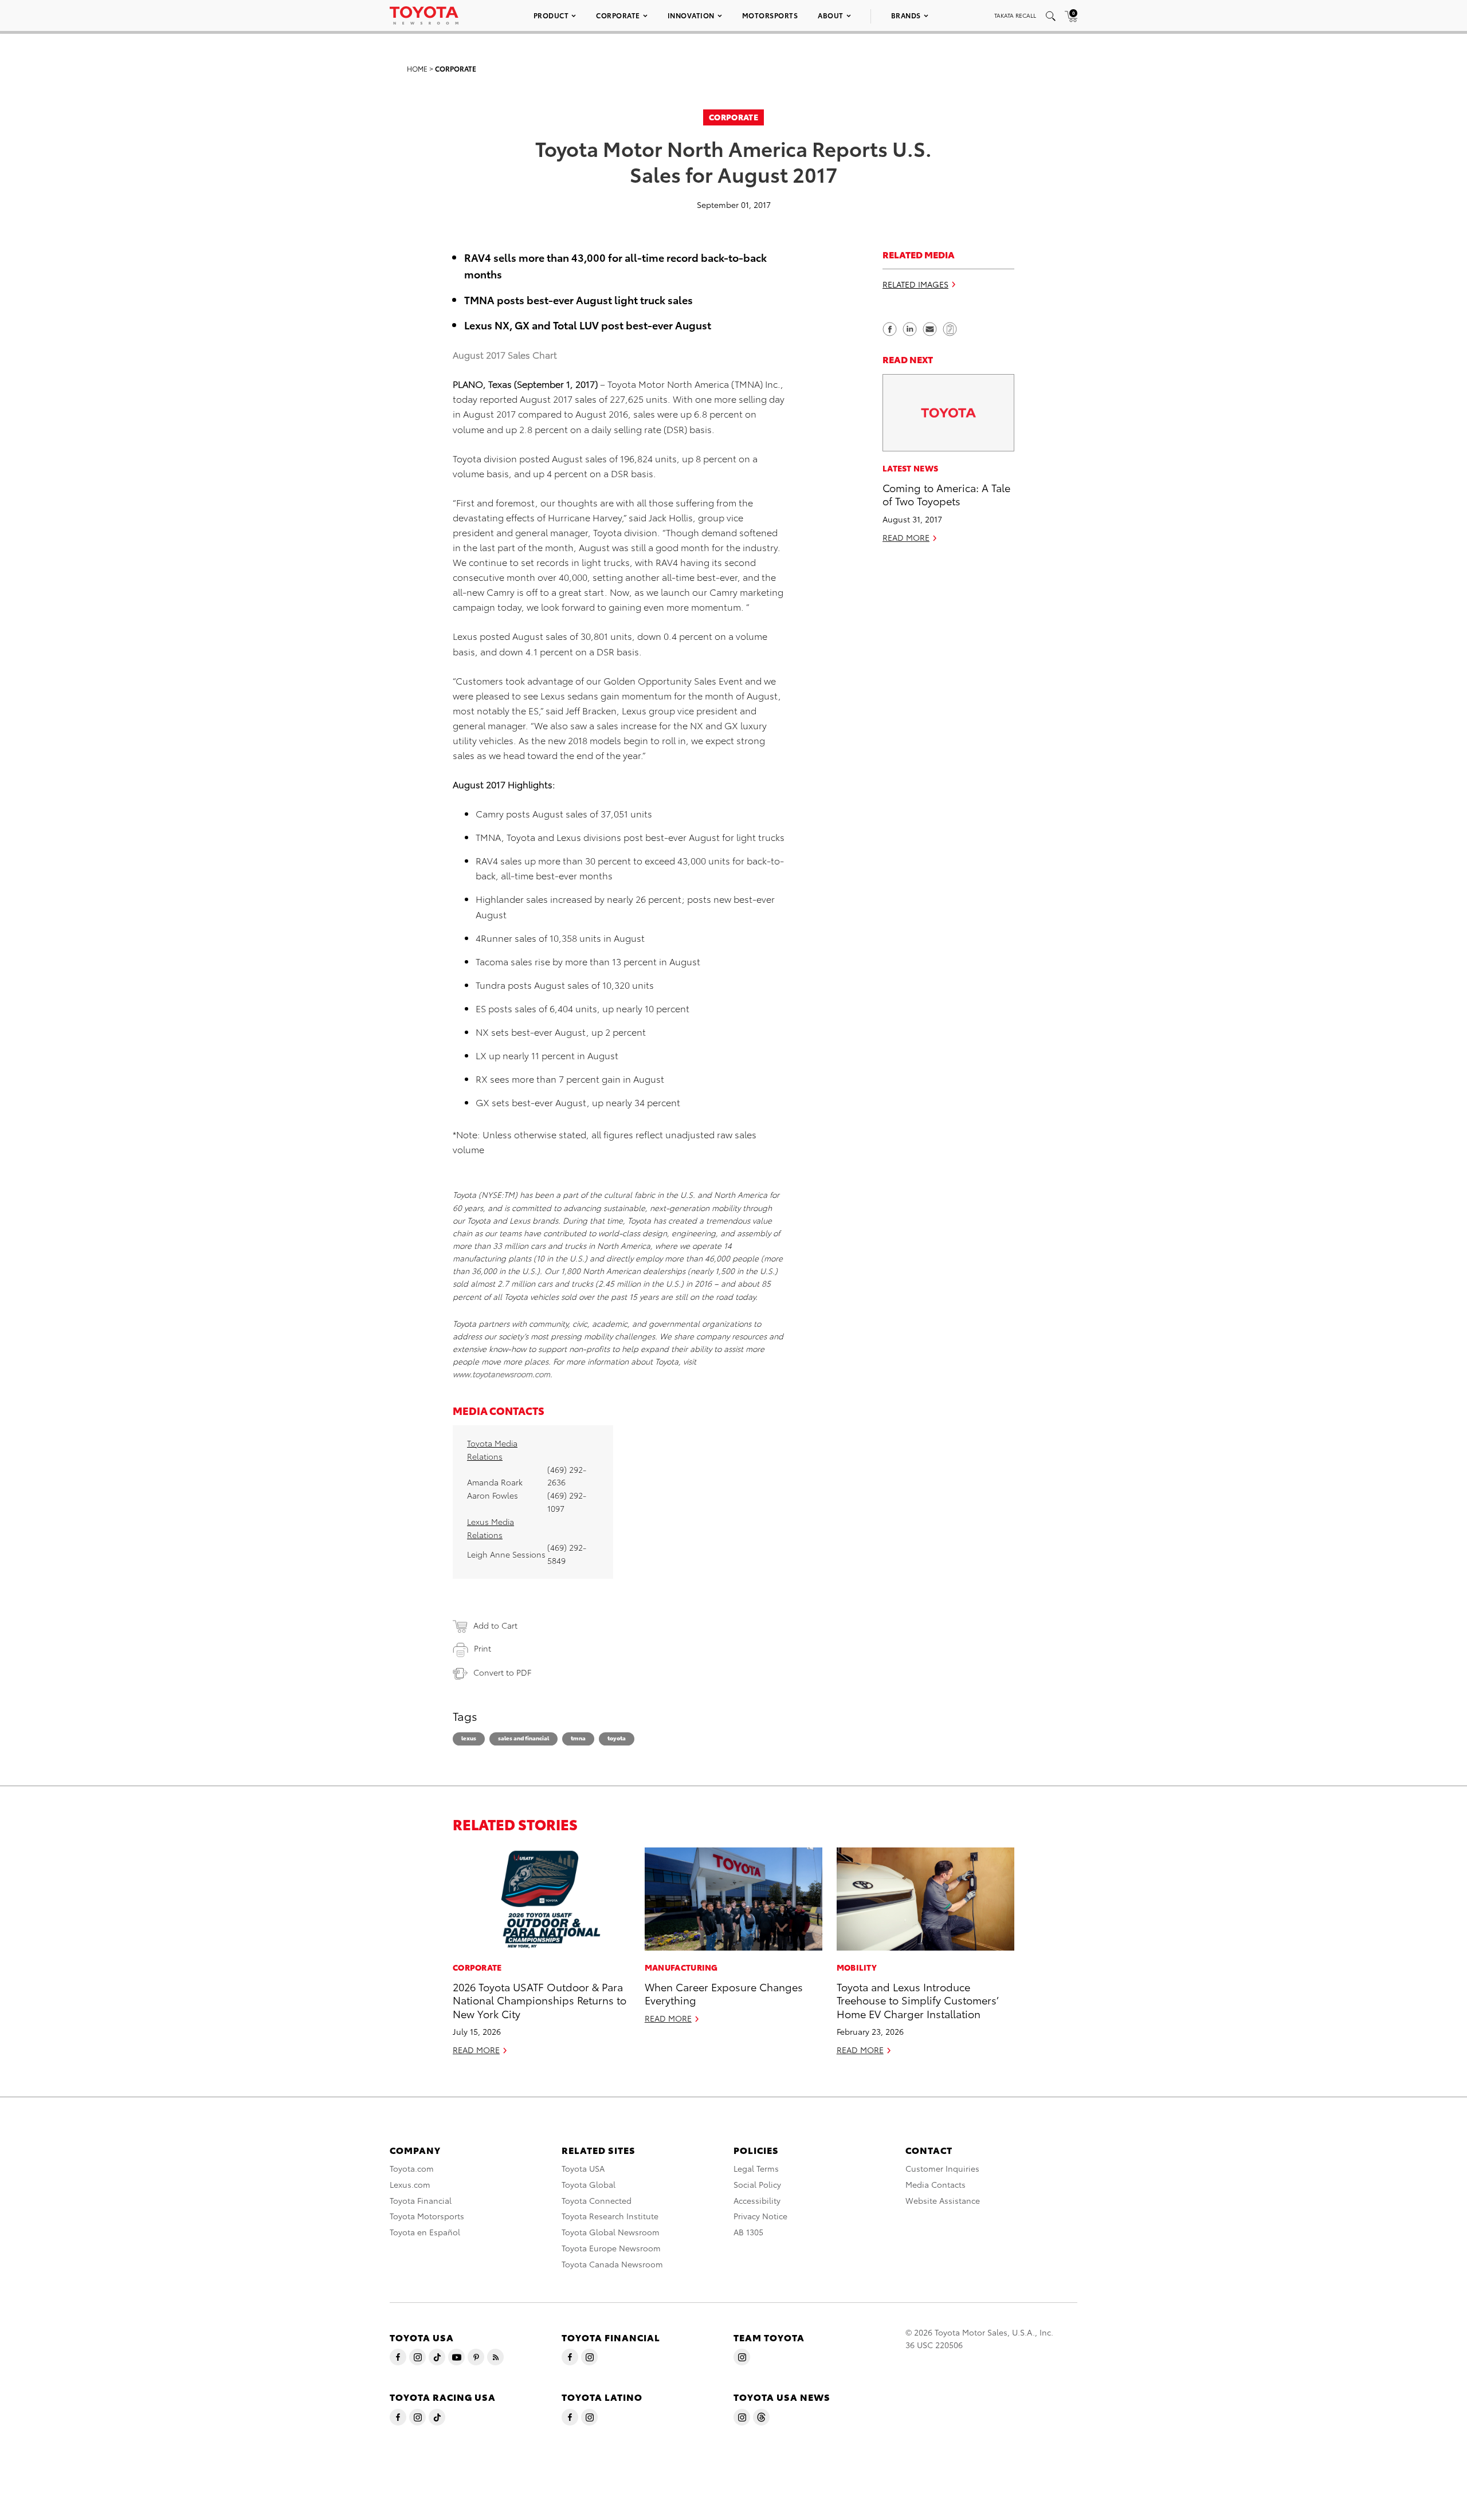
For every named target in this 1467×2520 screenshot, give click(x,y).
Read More (906, 537)
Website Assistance (943, 2200)
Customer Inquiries (942, 2168)
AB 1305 (748, 2232)
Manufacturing (681, 1967)
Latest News (910, 468)
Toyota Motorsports (427, 2216)
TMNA (578, 1738)
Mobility (857, 1967)
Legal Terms (756, 2168)
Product (551, 15)
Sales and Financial (523, 1738)
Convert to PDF (502, 1672)
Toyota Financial (421, 2200)
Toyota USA (583, 2168)
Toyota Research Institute (610, 2216)
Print (483, 1648)
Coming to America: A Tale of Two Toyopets (946, 494)
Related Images (915, 285)
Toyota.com (412, 2168)
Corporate (618, 15)
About (831, 15)
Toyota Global (589, 2184)
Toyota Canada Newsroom (612, 2264)
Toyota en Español (425, 2232)
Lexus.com (410, 2184)
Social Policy (757, 2184)
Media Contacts (935, 2184)
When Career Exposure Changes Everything (724, 1993)
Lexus (469, 1738)
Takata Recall (1015, 15)
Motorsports (770, 15)
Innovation (691, 15)
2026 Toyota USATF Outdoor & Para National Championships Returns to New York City (540, 2000)
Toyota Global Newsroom (611, 2232)
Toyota (617, 1738)
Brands (906, 15)
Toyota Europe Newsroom (611, 2248)
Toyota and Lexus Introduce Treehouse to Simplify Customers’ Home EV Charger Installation (917, 2000)
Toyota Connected (597, 2200)
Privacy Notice (760, 2216)
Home (417, 68)
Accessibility (757, 2200)
